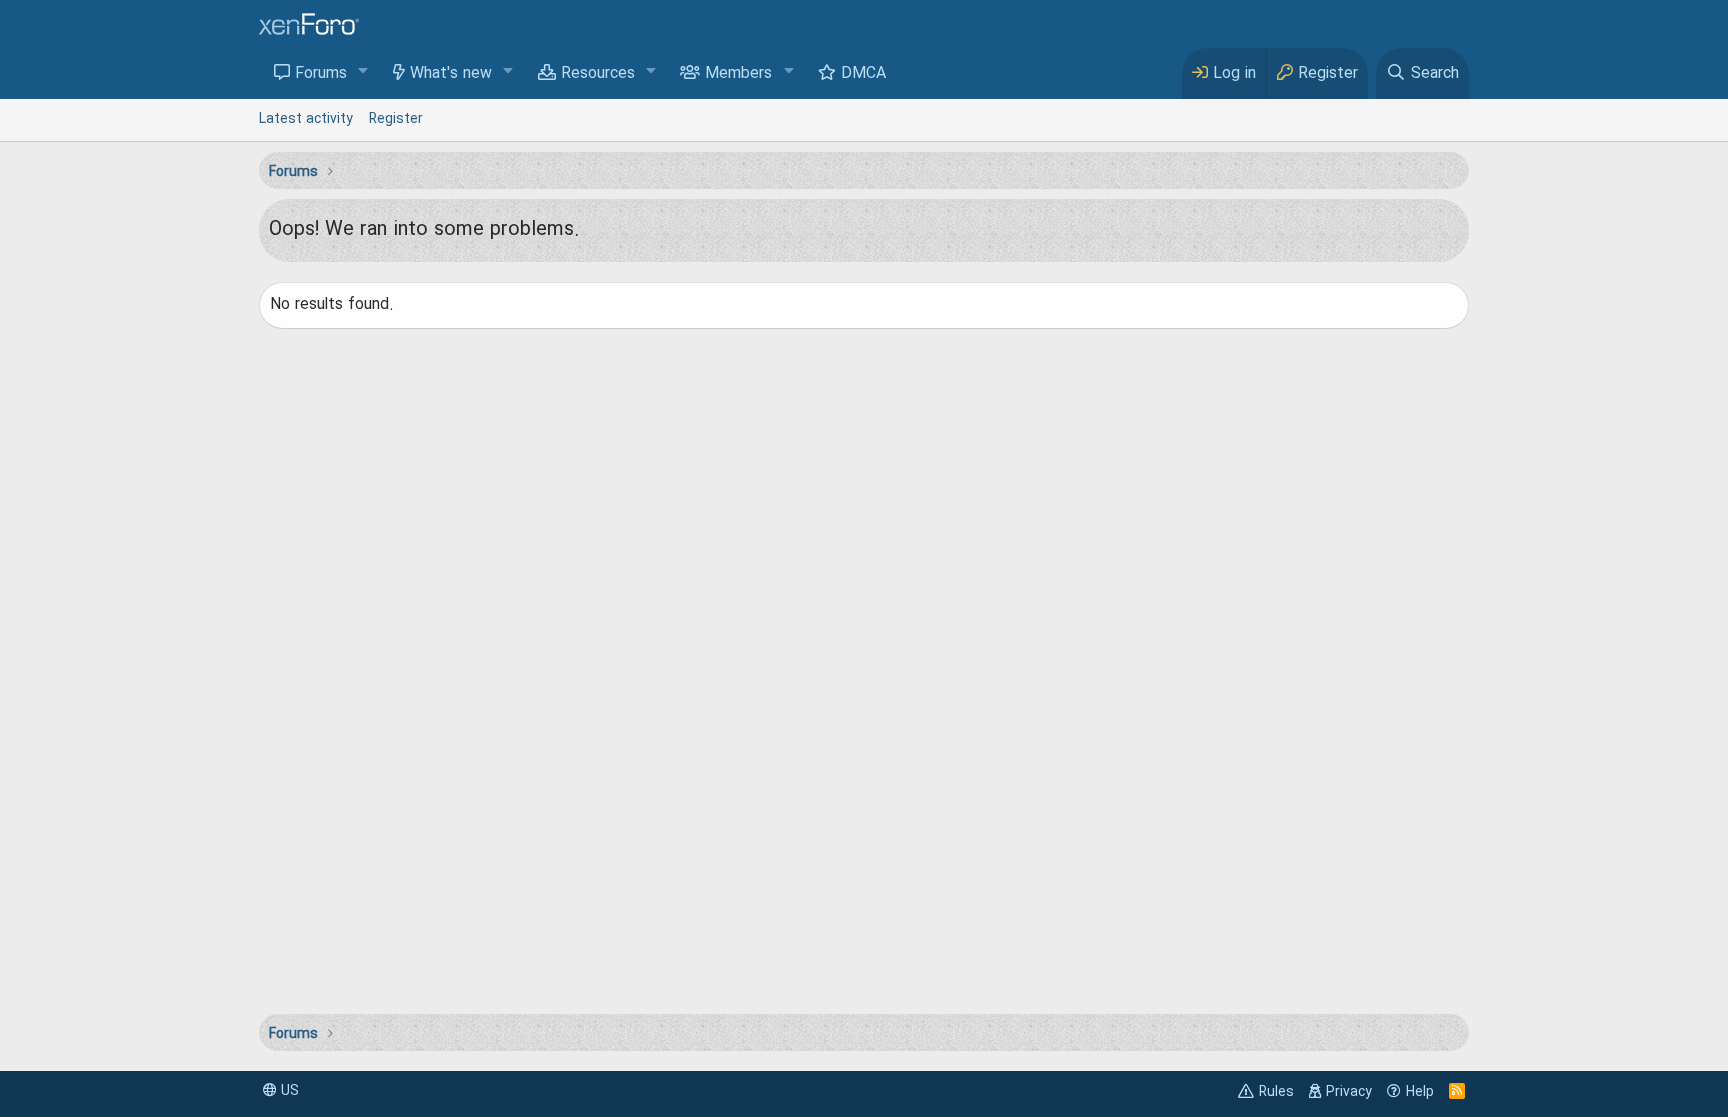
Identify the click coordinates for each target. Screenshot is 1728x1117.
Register (396, 119)
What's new (451, 74)
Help (1420, 1092)
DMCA (863, 74)
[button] (363, 72)
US (288, 1091)
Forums (321, 74)
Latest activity (306, 119)
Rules (1276, 1092)
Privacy (1349, 1092)
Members (738, 74)
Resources (598, 74)
